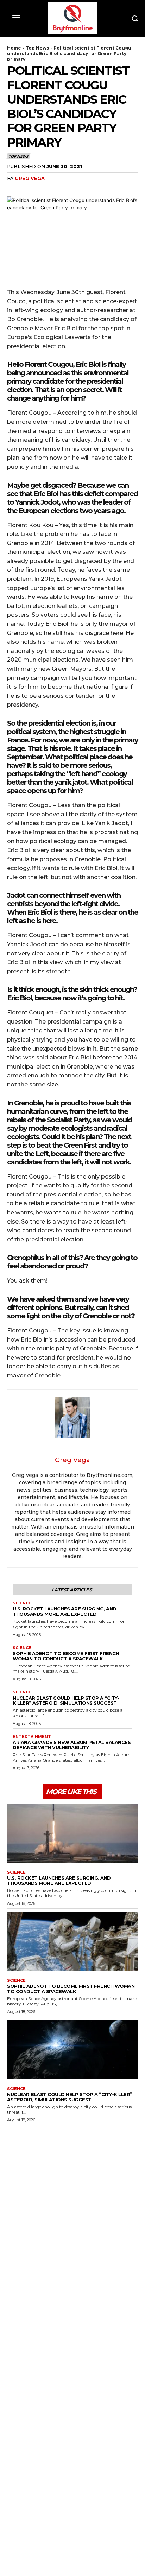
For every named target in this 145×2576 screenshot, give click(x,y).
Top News (37, 48)
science (22, 1603)
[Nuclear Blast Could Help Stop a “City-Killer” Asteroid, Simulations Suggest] (72, 2050)
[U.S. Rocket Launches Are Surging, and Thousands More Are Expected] (72, 1833)
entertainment (32, 1737)
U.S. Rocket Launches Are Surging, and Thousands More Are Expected (65, 1611)
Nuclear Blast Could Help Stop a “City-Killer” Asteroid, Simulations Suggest (66, 1701)
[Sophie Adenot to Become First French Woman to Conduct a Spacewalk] (72, 1942)
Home (14, 48)
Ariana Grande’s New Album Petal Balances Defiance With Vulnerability (72, 1745)
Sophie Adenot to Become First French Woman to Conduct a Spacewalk (66, 1656)
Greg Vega (30, 178)
